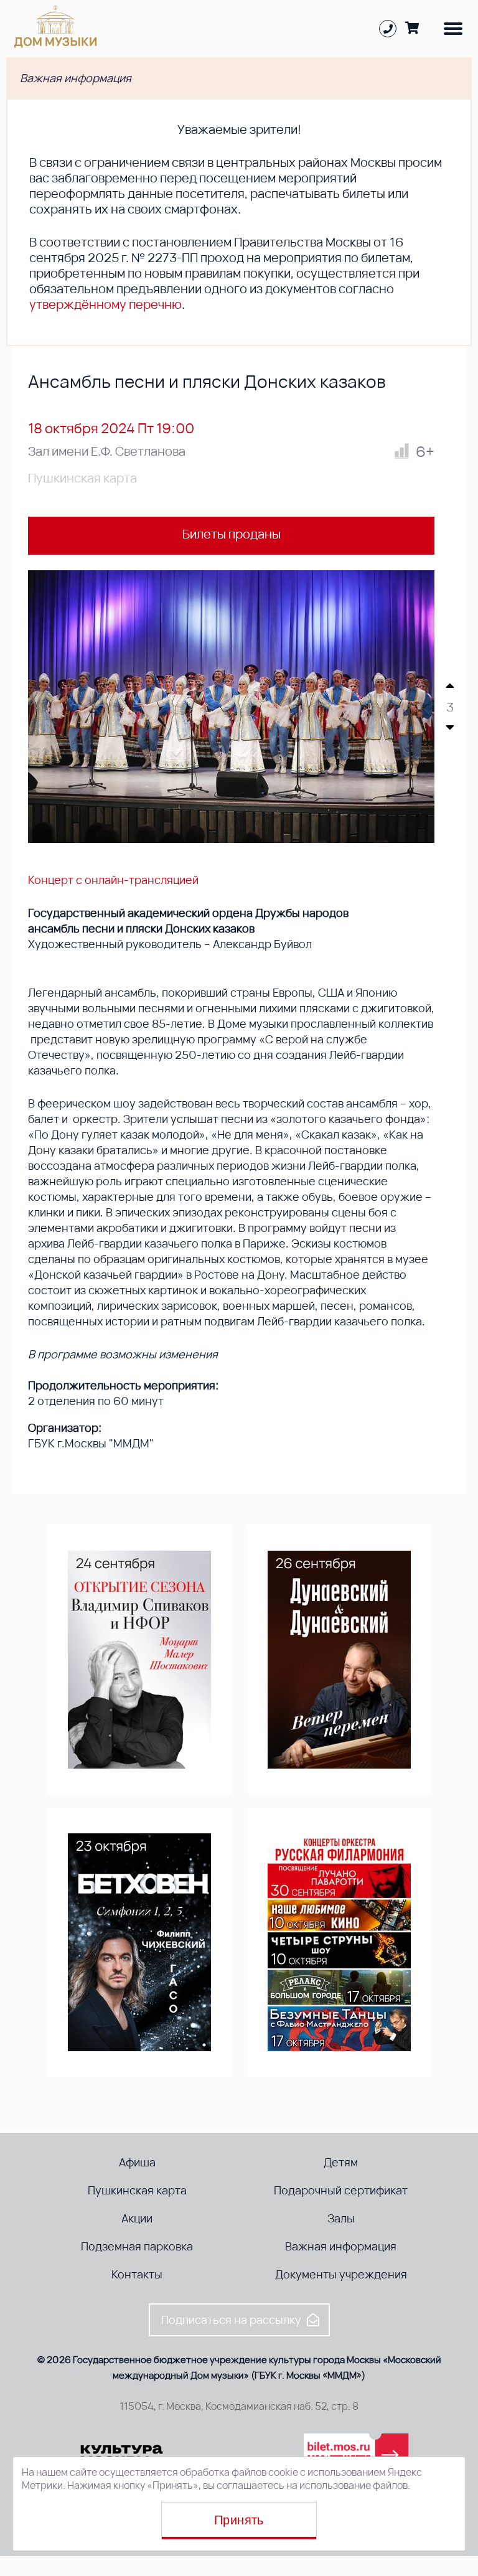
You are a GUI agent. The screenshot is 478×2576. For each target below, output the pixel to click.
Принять (239, 2520)
